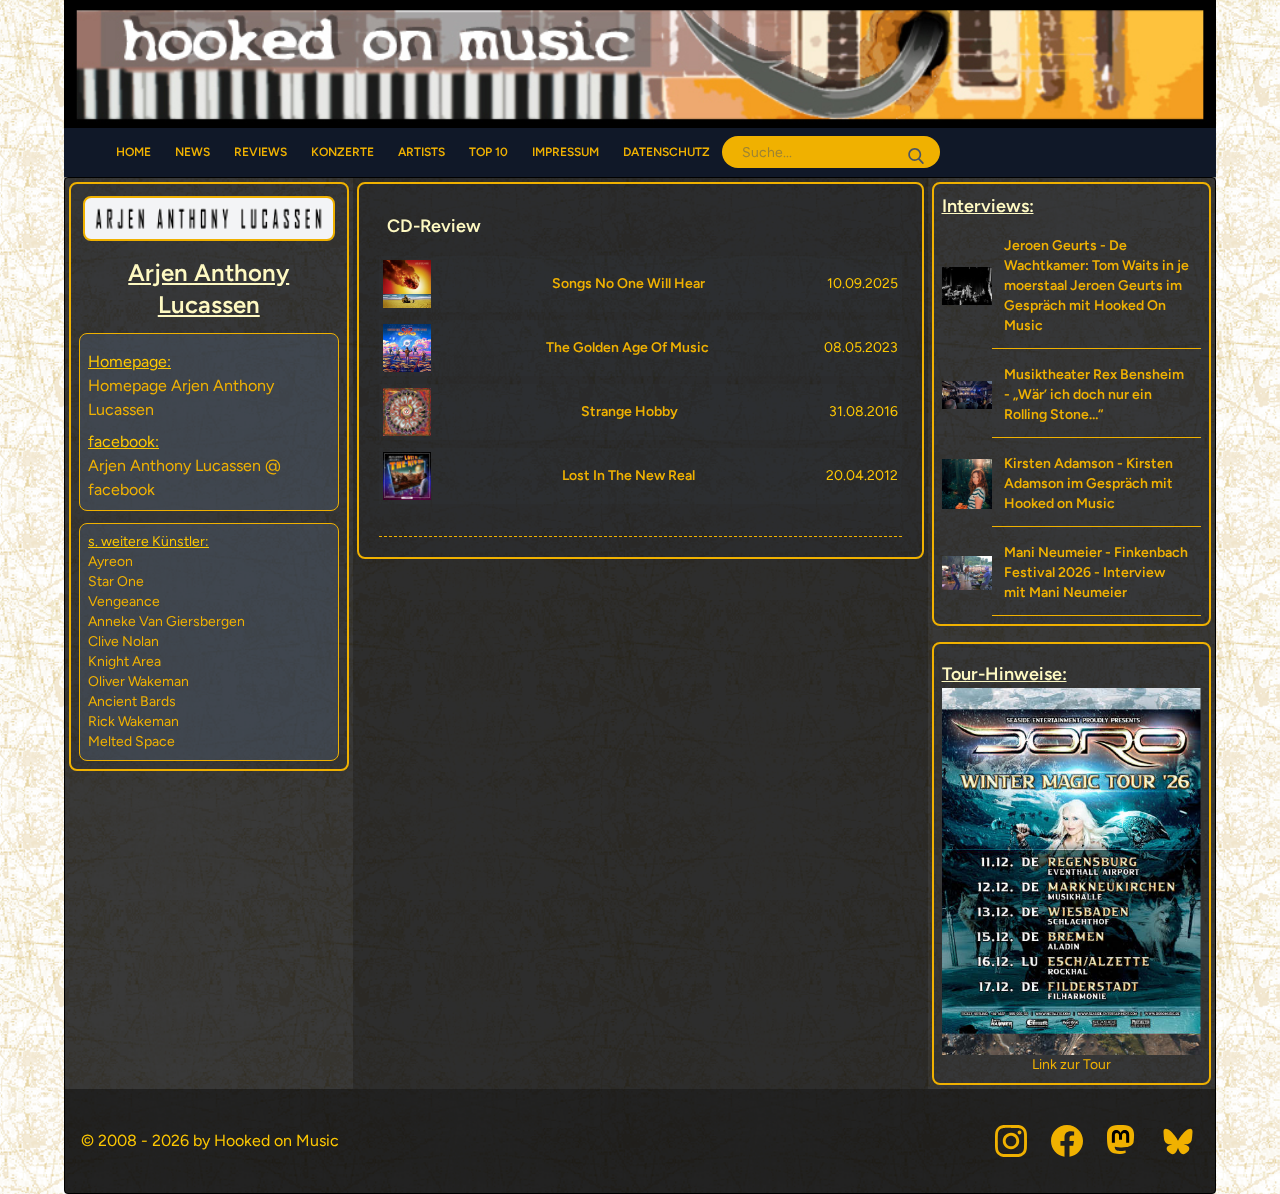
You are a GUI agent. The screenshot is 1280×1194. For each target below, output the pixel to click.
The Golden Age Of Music (627, 347)
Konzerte (342, 152)
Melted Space (131, 741)
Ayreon (110, 561)
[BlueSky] (1179, 1141)
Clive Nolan (123, 641)
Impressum (565, 152)
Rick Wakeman (133, 721)
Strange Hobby (629, 411)
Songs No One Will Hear (628, 283)
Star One (116, 581)
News (192, 152)
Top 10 (488, 152)
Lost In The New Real (628, 475)
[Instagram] (1011, 1141)
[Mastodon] (1123, 1141)
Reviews (260, 152)
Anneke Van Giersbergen (166, 621)
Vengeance (124, 601)
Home (133, 152)
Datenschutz (666, 152)
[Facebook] (1067, 1141)
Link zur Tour (1122, 1064)
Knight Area (124, 661)
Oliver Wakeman (138, 681)
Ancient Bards (132, 701)
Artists (421, 152)
